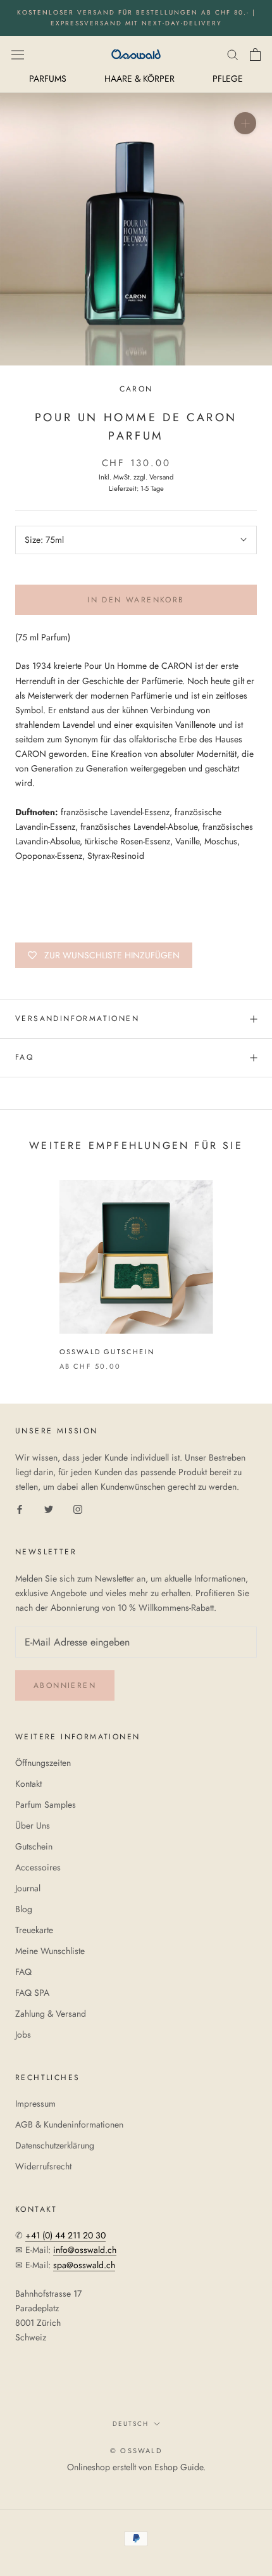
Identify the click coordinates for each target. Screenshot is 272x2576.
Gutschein (34, 1846)
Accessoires (38, 1867)
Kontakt (28, 1784)
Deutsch (131, 2424)
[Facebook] (20, 1508)
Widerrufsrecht (43, 2166)
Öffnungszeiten (43, 1763)
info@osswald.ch (85, 2250)
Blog (24, 1909)
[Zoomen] (245, 123)
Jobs (23, 2034)
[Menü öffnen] (18, 54)
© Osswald (136, 2451)
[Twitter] (49, 1508)
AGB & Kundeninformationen (69, 2124)
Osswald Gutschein (107, 1352)
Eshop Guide (179, 2467)
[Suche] (233, 54)
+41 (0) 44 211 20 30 (65, 2235)
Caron (136, 389)
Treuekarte (34, 1930)
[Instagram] (78, 1508)
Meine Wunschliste (50, 1951)
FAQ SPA (32, 1993)
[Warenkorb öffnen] (255, 54)
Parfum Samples (46, 1805)
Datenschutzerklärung (55, 2145)
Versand (161, 477)
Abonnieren (65, 1685)
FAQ (24, 1057)
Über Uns (33, 1825)
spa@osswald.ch (84, 2265)
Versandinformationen (77, 1018)
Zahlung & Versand (51, 2014)
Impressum (35, 2103)
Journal (28, 1888)
